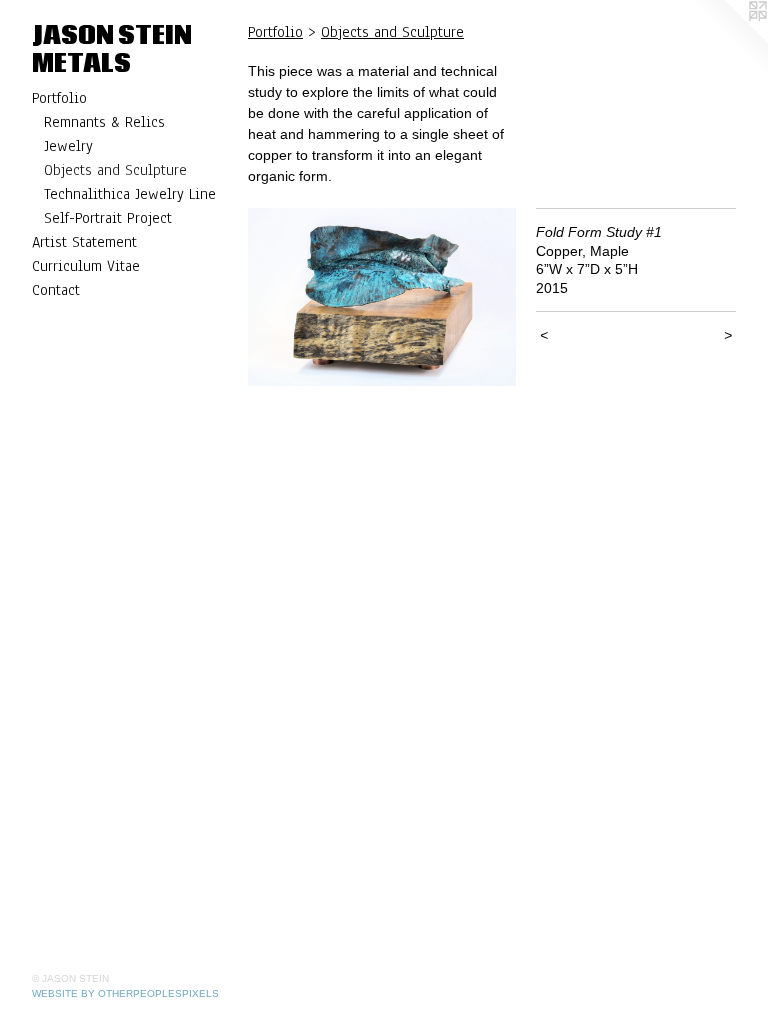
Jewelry (68, 146)
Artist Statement (84, 242)
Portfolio (59, 98)
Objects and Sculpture (115, 170)
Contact (56, 290)
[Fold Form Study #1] (382, 297)
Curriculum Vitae (86, 266)
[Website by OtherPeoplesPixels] (728, 40)
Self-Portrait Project (108, 218)
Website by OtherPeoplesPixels (125, 993)
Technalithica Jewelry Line (130, 194)
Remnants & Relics (104, 122)
